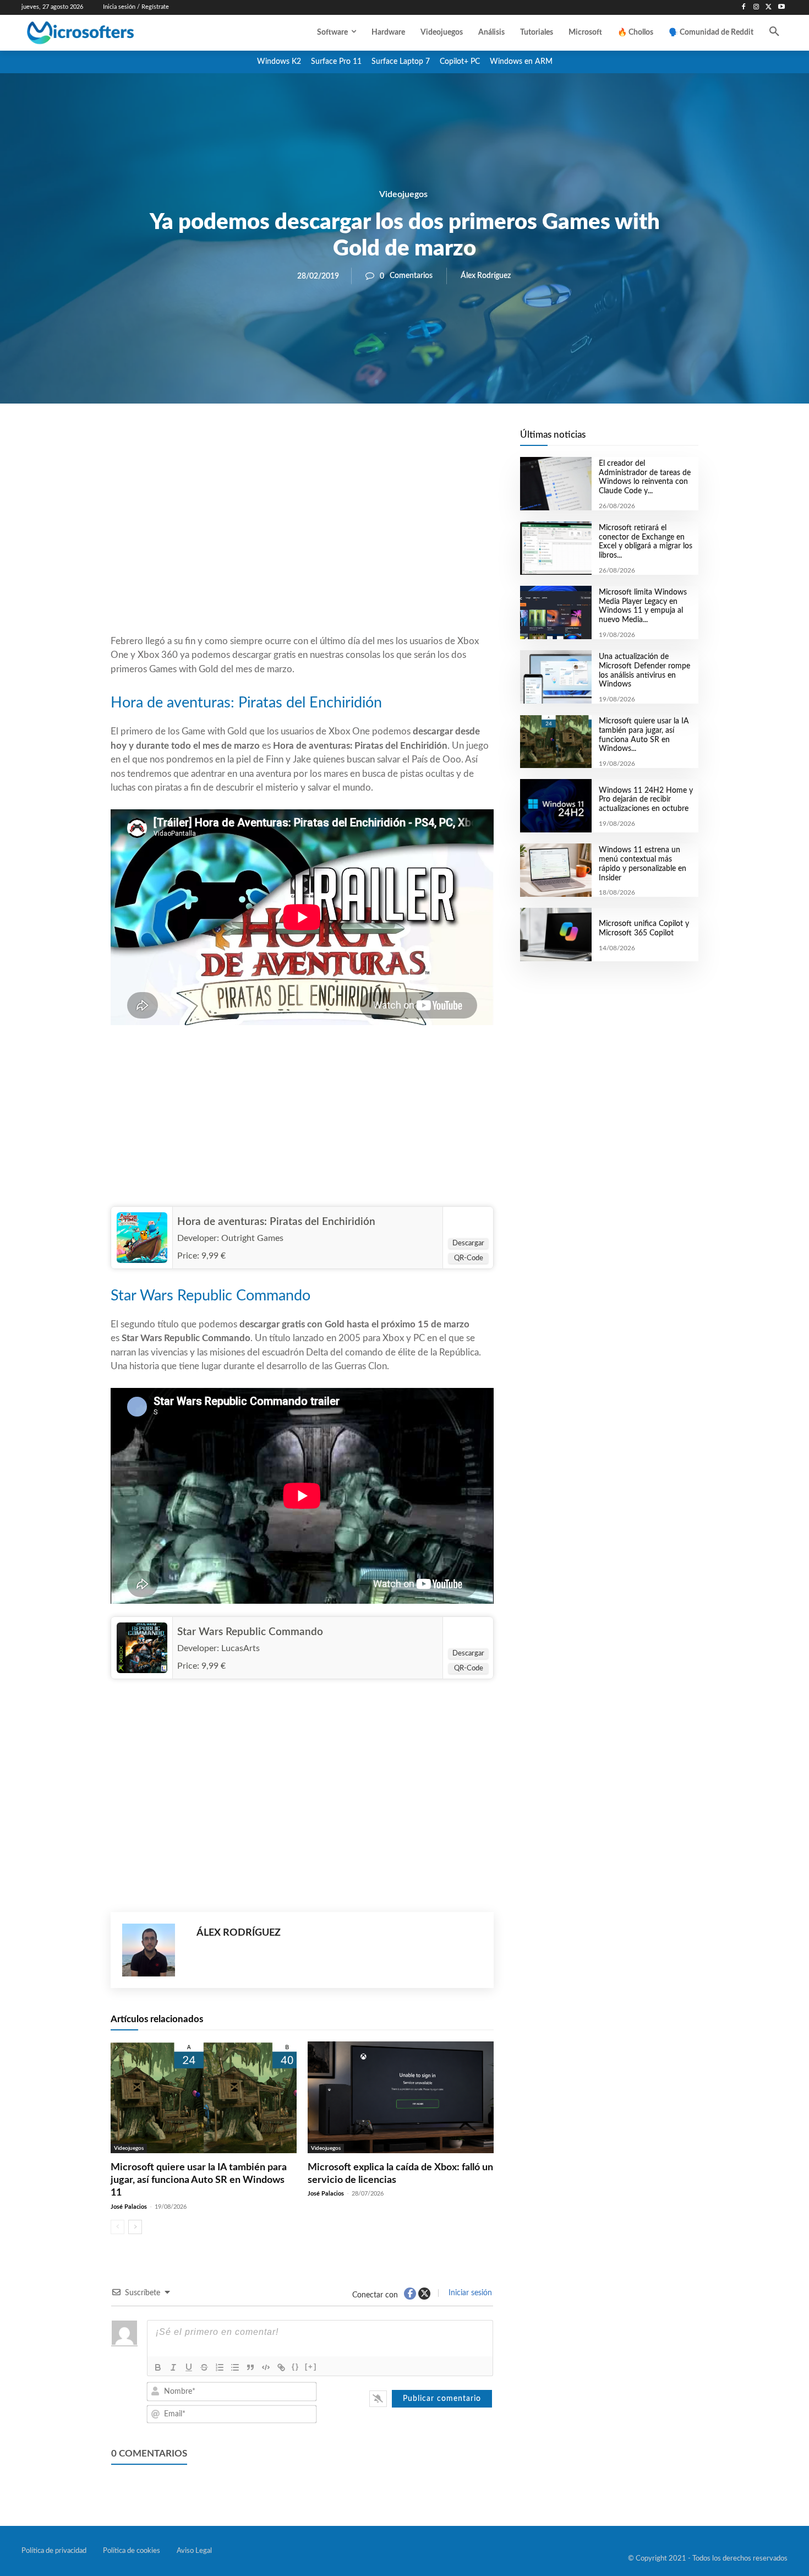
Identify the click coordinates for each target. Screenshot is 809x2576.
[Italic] (173, 2367)
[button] (774, 32)
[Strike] (204, 2367)
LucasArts (240, 1648)
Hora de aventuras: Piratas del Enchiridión (276, 1222)
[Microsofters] (106, 33)
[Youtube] (781, 7)
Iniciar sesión (469, 2293)
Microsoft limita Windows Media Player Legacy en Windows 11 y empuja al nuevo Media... (643, 606)
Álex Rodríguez (486, 276)
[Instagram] (756, 7)
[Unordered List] (235, 2367)
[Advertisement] (302, 546)
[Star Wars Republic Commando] (142, 1648)
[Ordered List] (220, 2367)
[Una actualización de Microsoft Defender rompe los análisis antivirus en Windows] (556, 677)
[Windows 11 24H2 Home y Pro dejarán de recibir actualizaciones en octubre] (556, 806)
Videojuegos (403, 194)
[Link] (281, 2367)
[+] (311, 2367)
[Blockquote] (250, 2367)
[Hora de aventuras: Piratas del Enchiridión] (142, 1238)
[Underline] (189, 2367)
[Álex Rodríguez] (154, 1950)
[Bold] (158, 2367)
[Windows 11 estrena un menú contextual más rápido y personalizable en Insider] (556, 870)
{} (296, 2367)
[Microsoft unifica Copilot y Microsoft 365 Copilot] (556, 935)
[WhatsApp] (340, 441)
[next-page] (135, 2227)
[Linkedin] (365, 441)
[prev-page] (117, 2227)
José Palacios (129, 2207)
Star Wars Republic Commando (250, 1632)
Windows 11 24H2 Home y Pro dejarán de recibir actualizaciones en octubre (646, 800)
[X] (769, 7)
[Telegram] (390, 441)
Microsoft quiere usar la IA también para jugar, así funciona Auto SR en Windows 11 (199, 2180)
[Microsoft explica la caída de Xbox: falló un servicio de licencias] (401, 2097)
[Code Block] (266, 2367)
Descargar (468, 1243)
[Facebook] (744, 7)
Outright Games (252, 1238)
